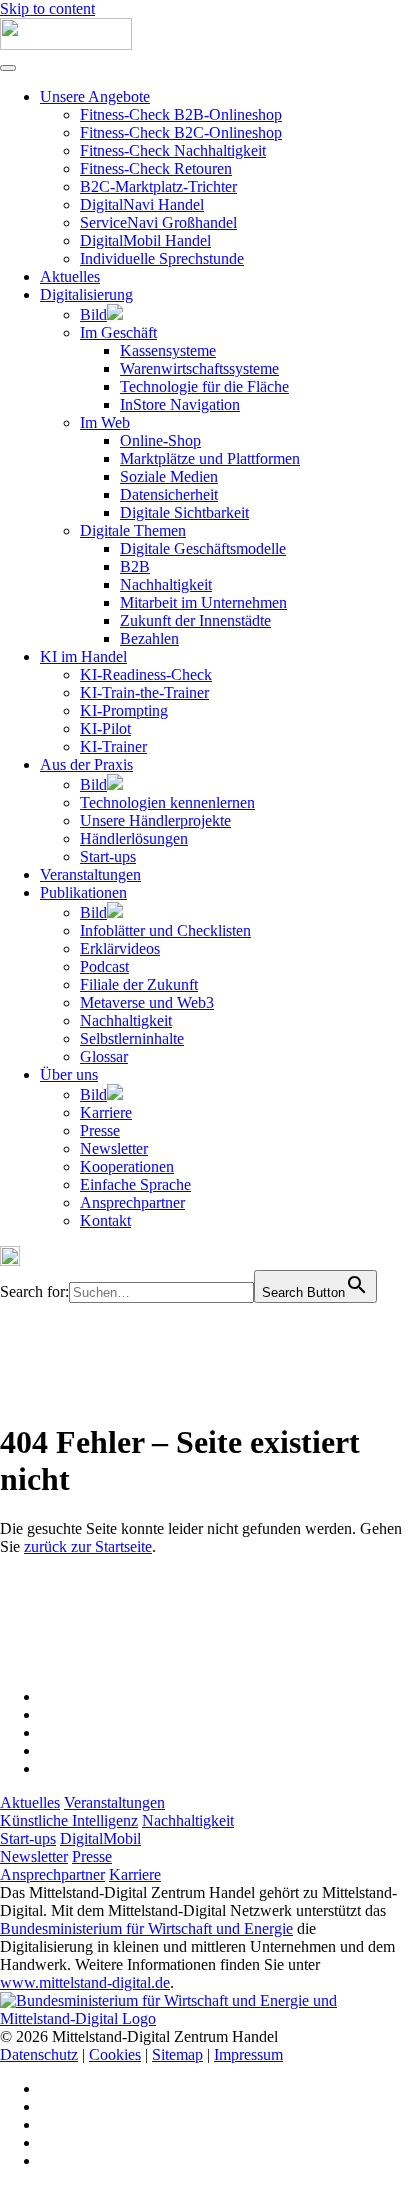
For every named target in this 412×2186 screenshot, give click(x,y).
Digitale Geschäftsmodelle (203, 548)
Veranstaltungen (90, 874)
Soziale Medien (169, 476)
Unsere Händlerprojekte (155, 820)
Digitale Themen (133, 530)
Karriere (106, 1112)
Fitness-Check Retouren (156, 168)
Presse (100, 1130)
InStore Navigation (180, 404)
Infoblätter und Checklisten (165, 930)
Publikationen (83, 892)
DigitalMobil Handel (145, 240)
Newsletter (114, 1148)
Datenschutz (39, 2054)
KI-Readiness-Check (146, 674)
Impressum (248, 2054)
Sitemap (177, 2054)
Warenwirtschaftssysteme (199, 368)
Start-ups (108, 856)
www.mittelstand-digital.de (85, 1982)
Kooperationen (127, 1166)
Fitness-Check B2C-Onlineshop (181, 132)
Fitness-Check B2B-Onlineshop (181, 114)
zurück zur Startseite (88, 1546)
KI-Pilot (105, 728)
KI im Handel (83, 656)
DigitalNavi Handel (142, 204)
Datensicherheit (169, 494)
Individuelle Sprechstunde (162, 258)
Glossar (104, 1056)
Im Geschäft (118, 332)
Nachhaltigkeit (166, 584)
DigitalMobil (100, 1838)
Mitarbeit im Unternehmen (203, 602)
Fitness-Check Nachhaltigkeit (173, 150)
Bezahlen (149, 638)
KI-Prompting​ (124, 710)
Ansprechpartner (132, 1202)
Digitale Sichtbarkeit (184, 512)
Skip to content (47, 8)
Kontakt (105, 1220)
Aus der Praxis (86, 764)
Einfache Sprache (135, 1184)
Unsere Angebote (95, 96)
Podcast (104, 966)
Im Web (105, 422)
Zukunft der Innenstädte (195, 620)
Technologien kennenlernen (167, 802)
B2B (135, 566)
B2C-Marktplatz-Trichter (158, 186)
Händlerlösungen (134, 838)
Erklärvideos (120, 948)
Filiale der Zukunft (139, 984)
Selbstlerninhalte (132, 1038)
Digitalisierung (86, 294)
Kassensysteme (168, 350)
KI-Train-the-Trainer (144, 692)
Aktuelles (70, 276)
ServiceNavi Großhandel (158, 222)
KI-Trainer (113, 746)
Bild (93, 314)
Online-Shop (160, 440)
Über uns (69, 1074)
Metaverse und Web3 (147, 1002)
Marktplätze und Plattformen (210, 458)
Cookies (115, 2054)
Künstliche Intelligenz (69, 1820)
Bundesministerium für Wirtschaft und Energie (146, 1928)
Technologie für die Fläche (204, 386)
